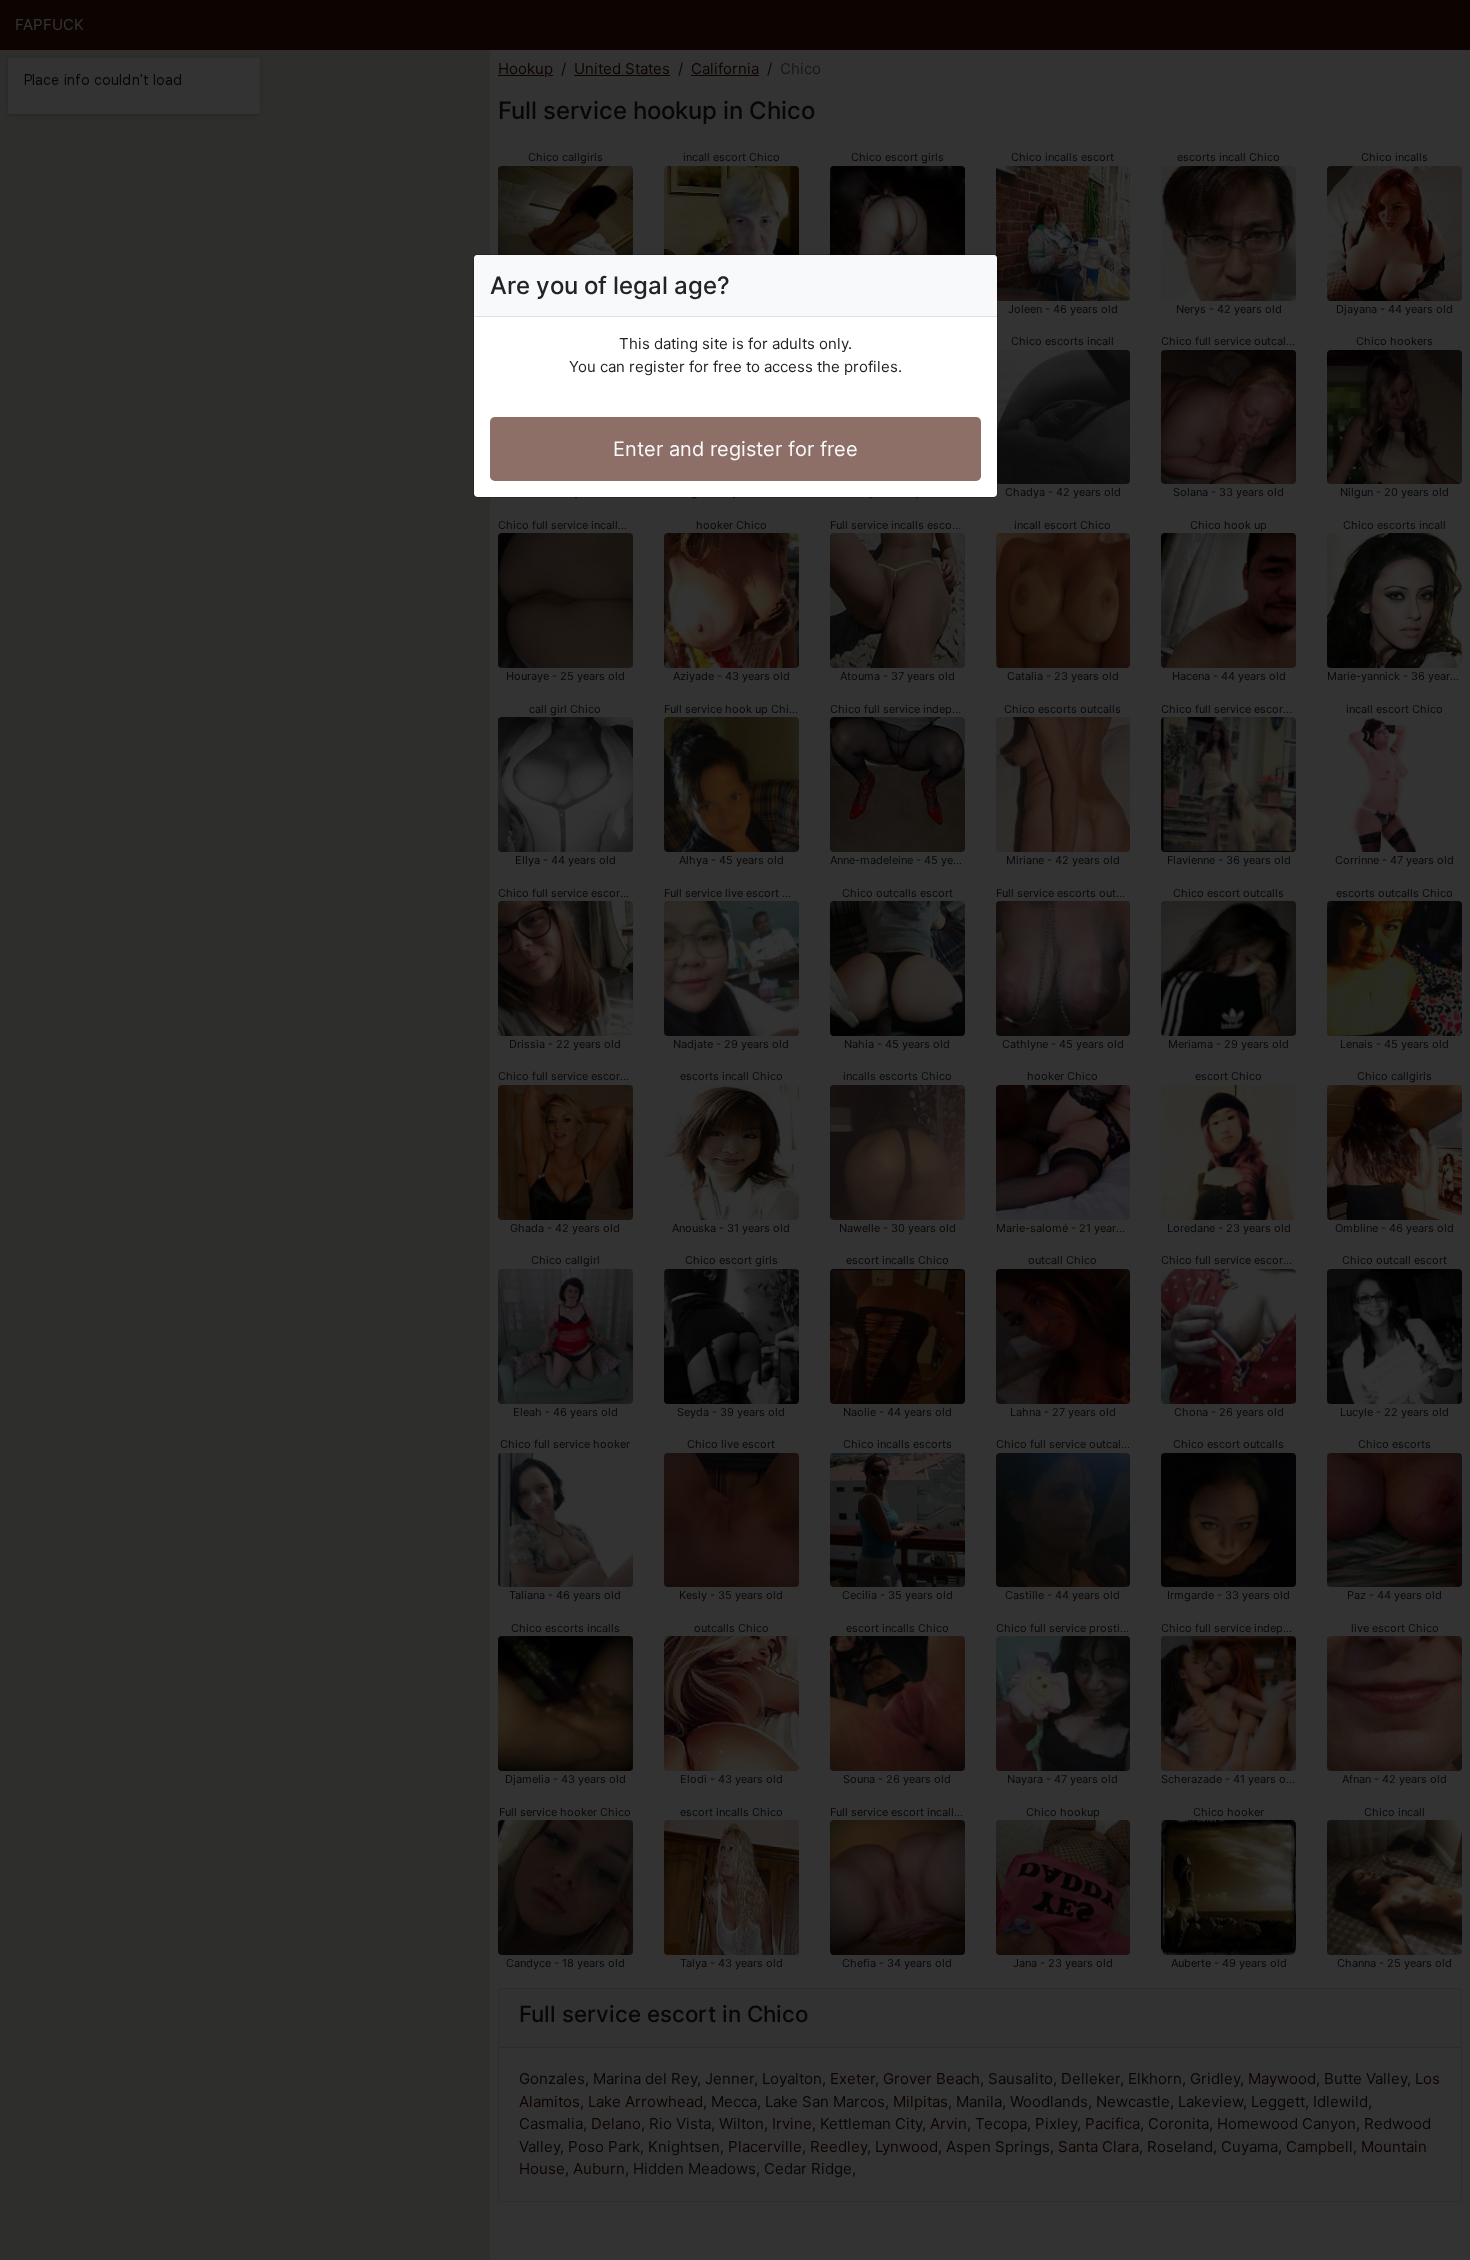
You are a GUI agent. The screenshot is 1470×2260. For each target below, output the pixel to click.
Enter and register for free (735, 449)
